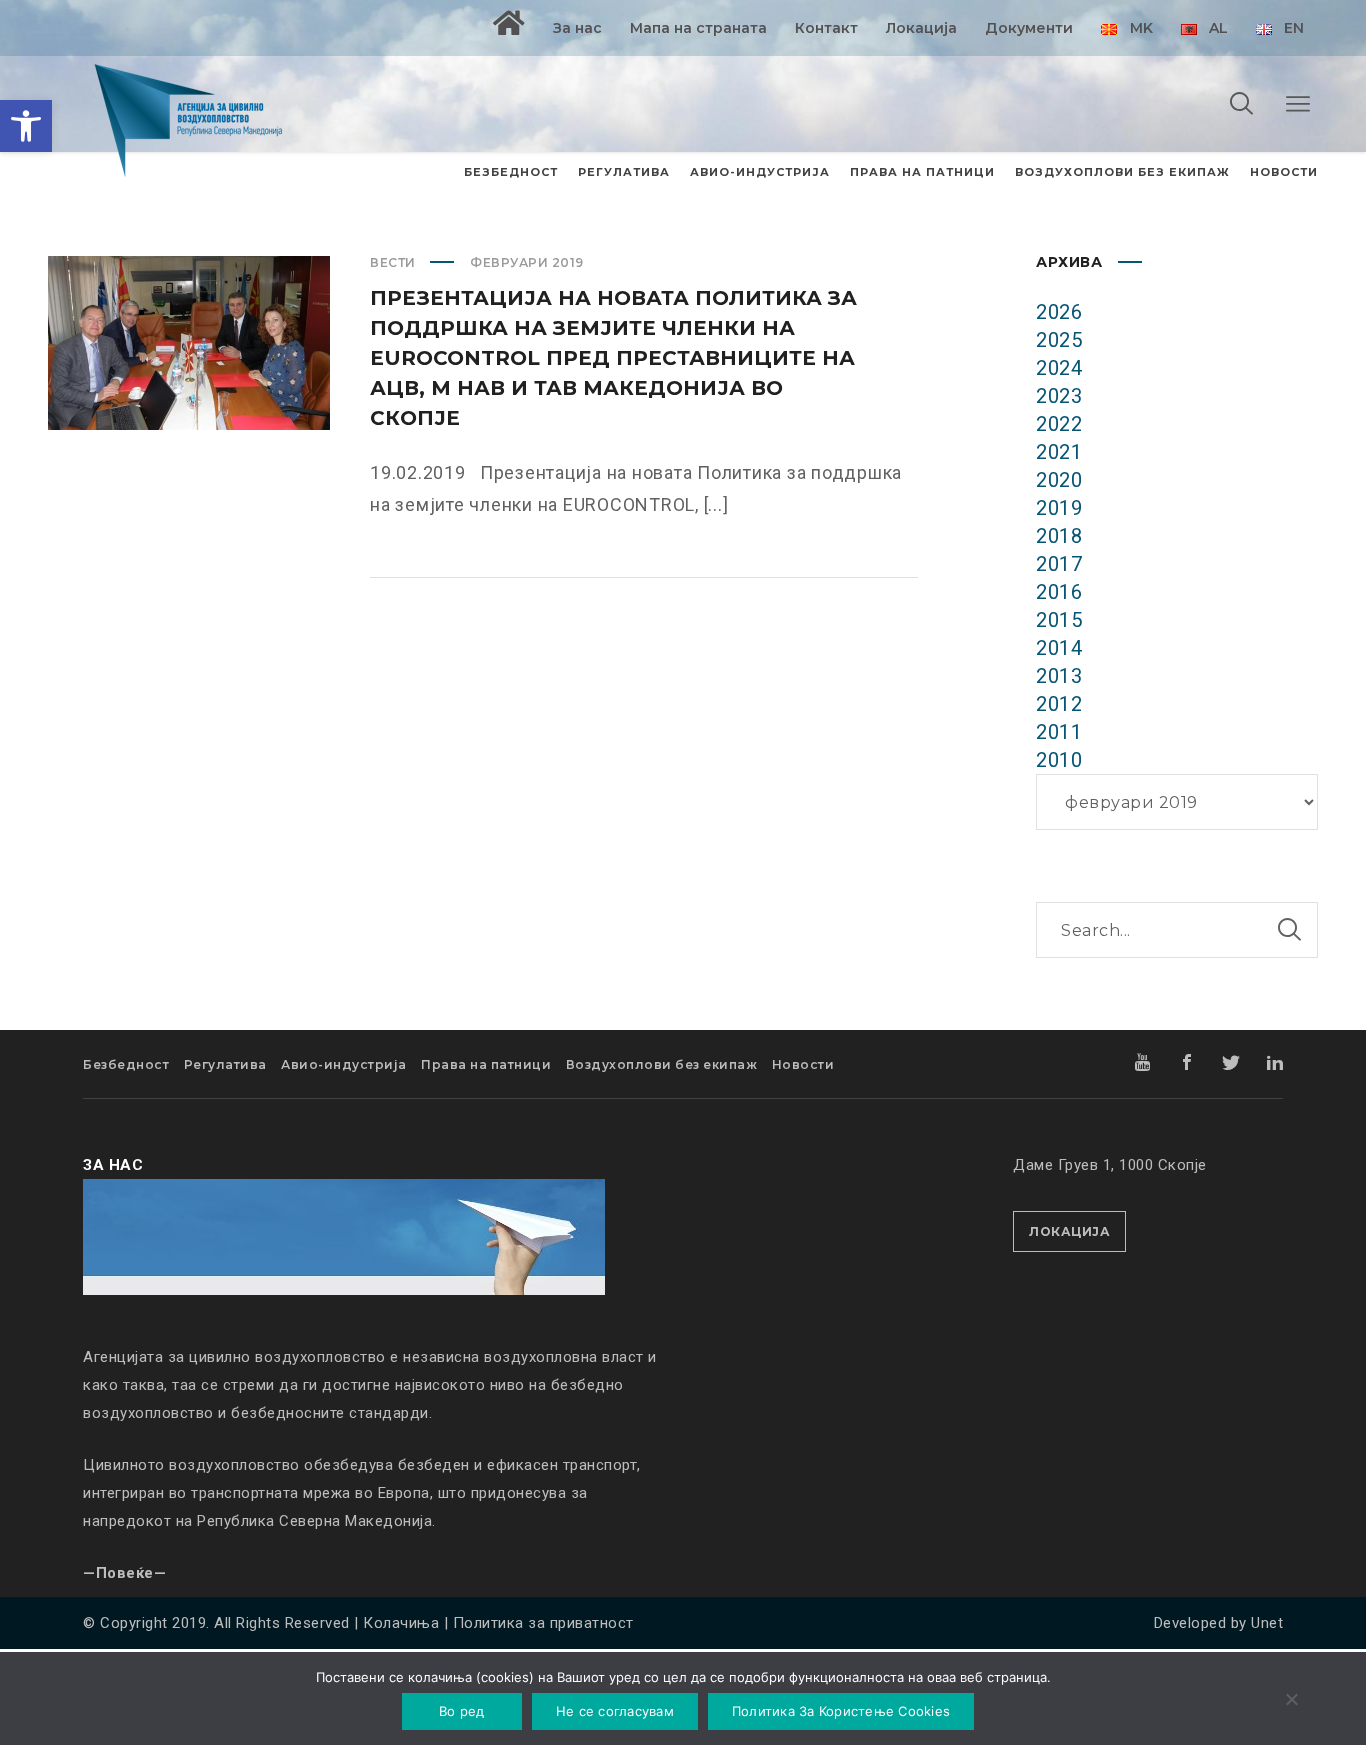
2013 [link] (1059, 676)
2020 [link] (1059, 480)
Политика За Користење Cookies (841, 1711)
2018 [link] (1059, 536)
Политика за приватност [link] (543, 1623)
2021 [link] (1059, 452)
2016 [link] (1059, 592)
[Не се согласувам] (1291, 1701)
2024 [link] (1059, 368)
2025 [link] (1059, 340)
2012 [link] (1059, 704)
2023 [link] (1059, 396)
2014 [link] (1059, 648)
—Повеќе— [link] (124, 1573)
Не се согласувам (615, 1711)
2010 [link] (1059, 760)
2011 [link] (1059, 732)
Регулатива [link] (225, 1064)
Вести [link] (393, 262)
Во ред (462, 1711)
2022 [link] (1059, 424)
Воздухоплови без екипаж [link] (662, 1064)
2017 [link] (1059, 564)
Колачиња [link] (401, 1623)
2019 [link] (1059, 508)
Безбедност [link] (126, 1064)
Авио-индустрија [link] (344, 1064)
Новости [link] (803, 1064)
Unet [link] (1267, 1623)
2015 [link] (1059, 620)
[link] (26, 126)
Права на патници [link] (486, 1064)
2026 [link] (1059, 312)
